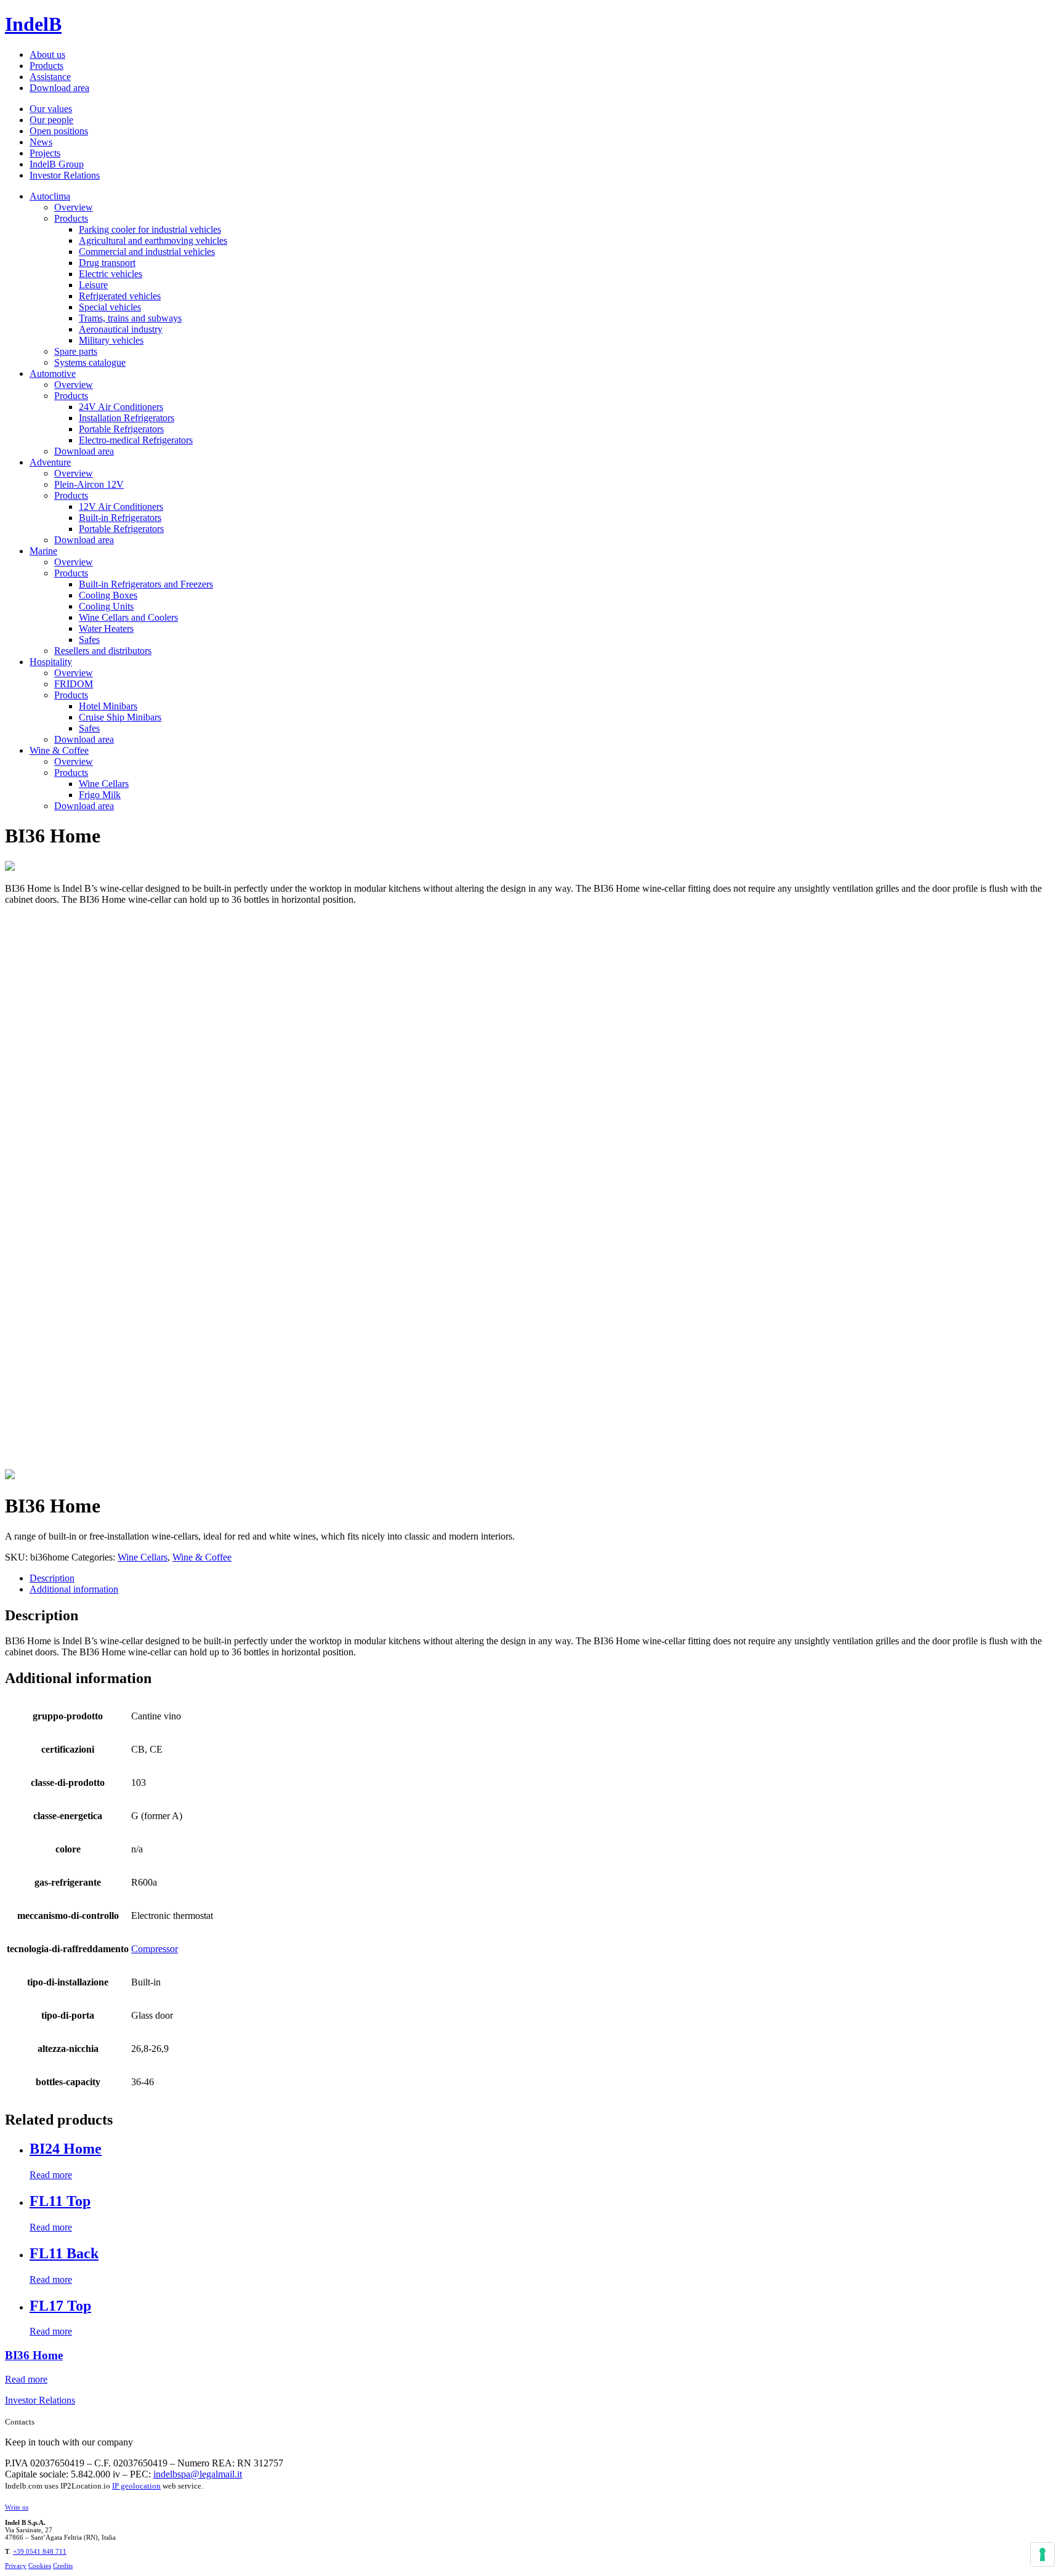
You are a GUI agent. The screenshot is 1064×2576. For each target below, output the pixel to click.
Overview (74, 207)
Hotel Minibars (108, 706)
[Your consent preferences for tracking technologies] (1042, 2554)
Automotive (53, 373)
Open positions (59, 131)
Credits (63, 2566)
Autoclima (50, 196)
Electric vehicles (111, 274)
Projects (45, 153)
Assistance (50, 77)
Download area (59, 88)
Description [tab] (52, 1578)
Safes (89, 640)
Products (46, 66)
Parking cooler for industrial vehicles (150, 229)
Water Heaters (106, 628)
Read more (51, 2175)
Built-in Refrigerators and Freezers (146, 584)
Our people (51, 120)
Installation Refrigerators (127, 418)
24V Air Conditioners (121, 407)
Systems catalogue (90, 362)
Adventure (50, 462)
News (41, 142)
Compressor (155, 1949)
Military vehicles (111, 340)
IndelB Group (57, 164)
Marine (43, 551)
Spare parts (76, 351)
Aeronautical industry (121, 329)
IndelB (33, 24)
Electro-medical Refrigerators (136, 440)
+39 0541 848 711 (40, 2551)
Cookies (40, 2566)
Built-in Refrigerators (120, 518)
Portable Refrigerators (121, 429)
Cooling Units (106, 606)
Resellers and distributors (103, 651)
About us (47, 55)
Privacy (16, 2566)
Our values (51, 109)
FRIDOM (74, 684)
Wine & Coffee (59, 750)
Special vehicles (110, 307)
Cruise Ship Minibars (120, 717)
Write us (17, 2507)
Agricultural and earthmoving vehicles (153, 240)
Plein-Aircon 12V (89, 484)
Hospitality (51, 662)
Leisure (93, 285)
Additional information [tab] (74, 1589)
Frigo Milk (100, 795)
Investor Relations (65, 175)
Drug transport (107, 263)
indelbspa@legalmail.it (198, 2474)
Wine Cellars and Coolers (128, 617)
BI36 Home (34, 2355)
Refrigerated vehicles (120, 296)
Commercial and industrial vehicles (147, 252)
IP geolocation (136, 2486)
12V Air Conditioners (121, 507)
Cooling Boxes (108, 595)
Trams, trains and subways (130, 318)
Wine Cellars (104, 784)
